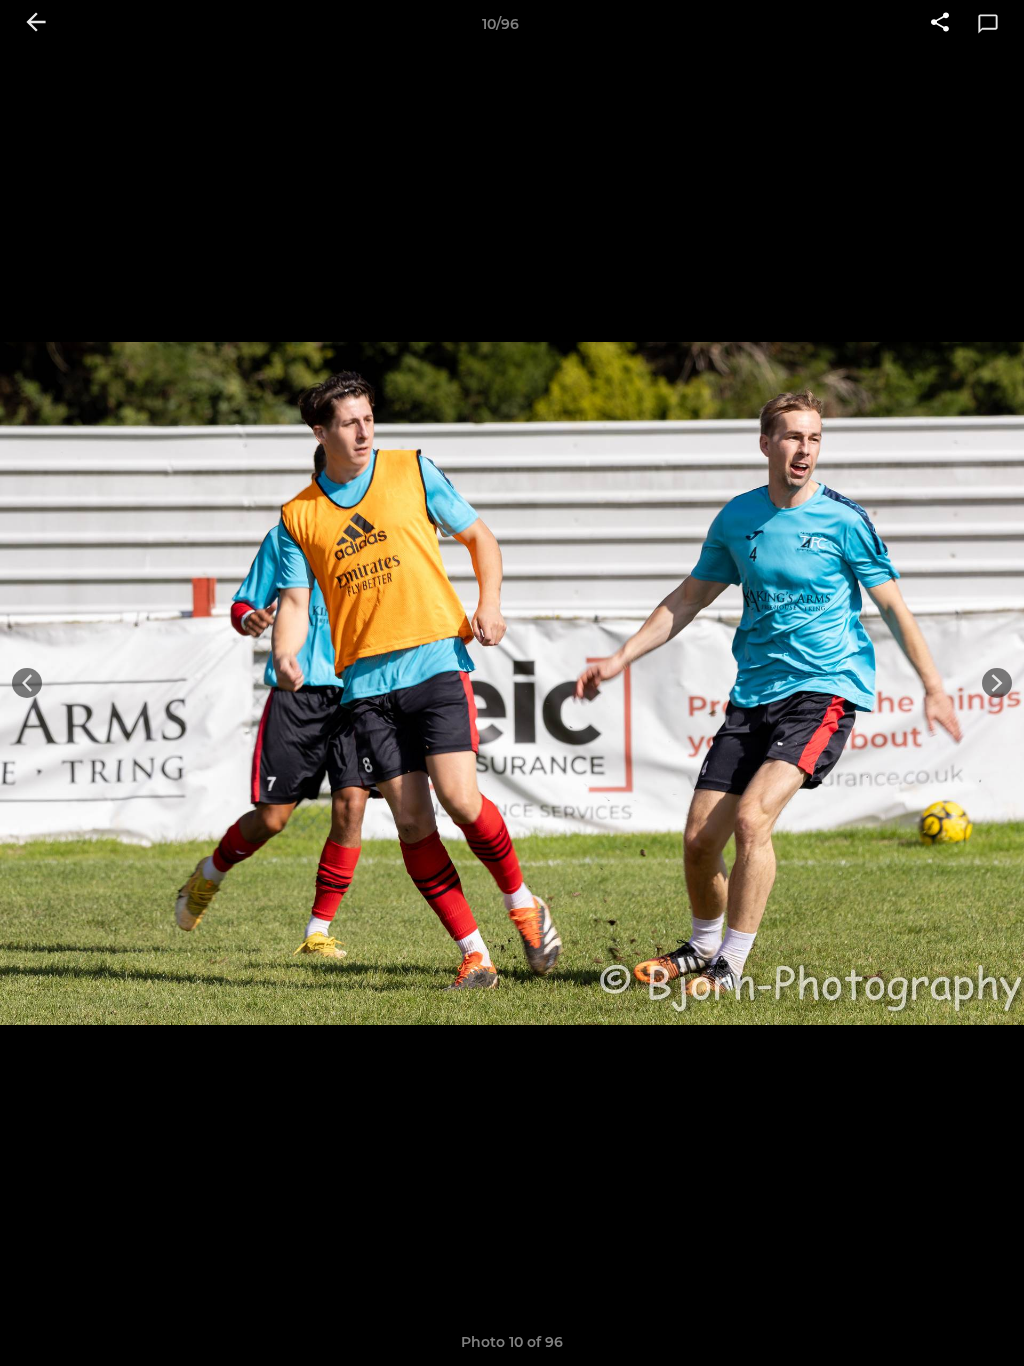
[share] (940, 24)
